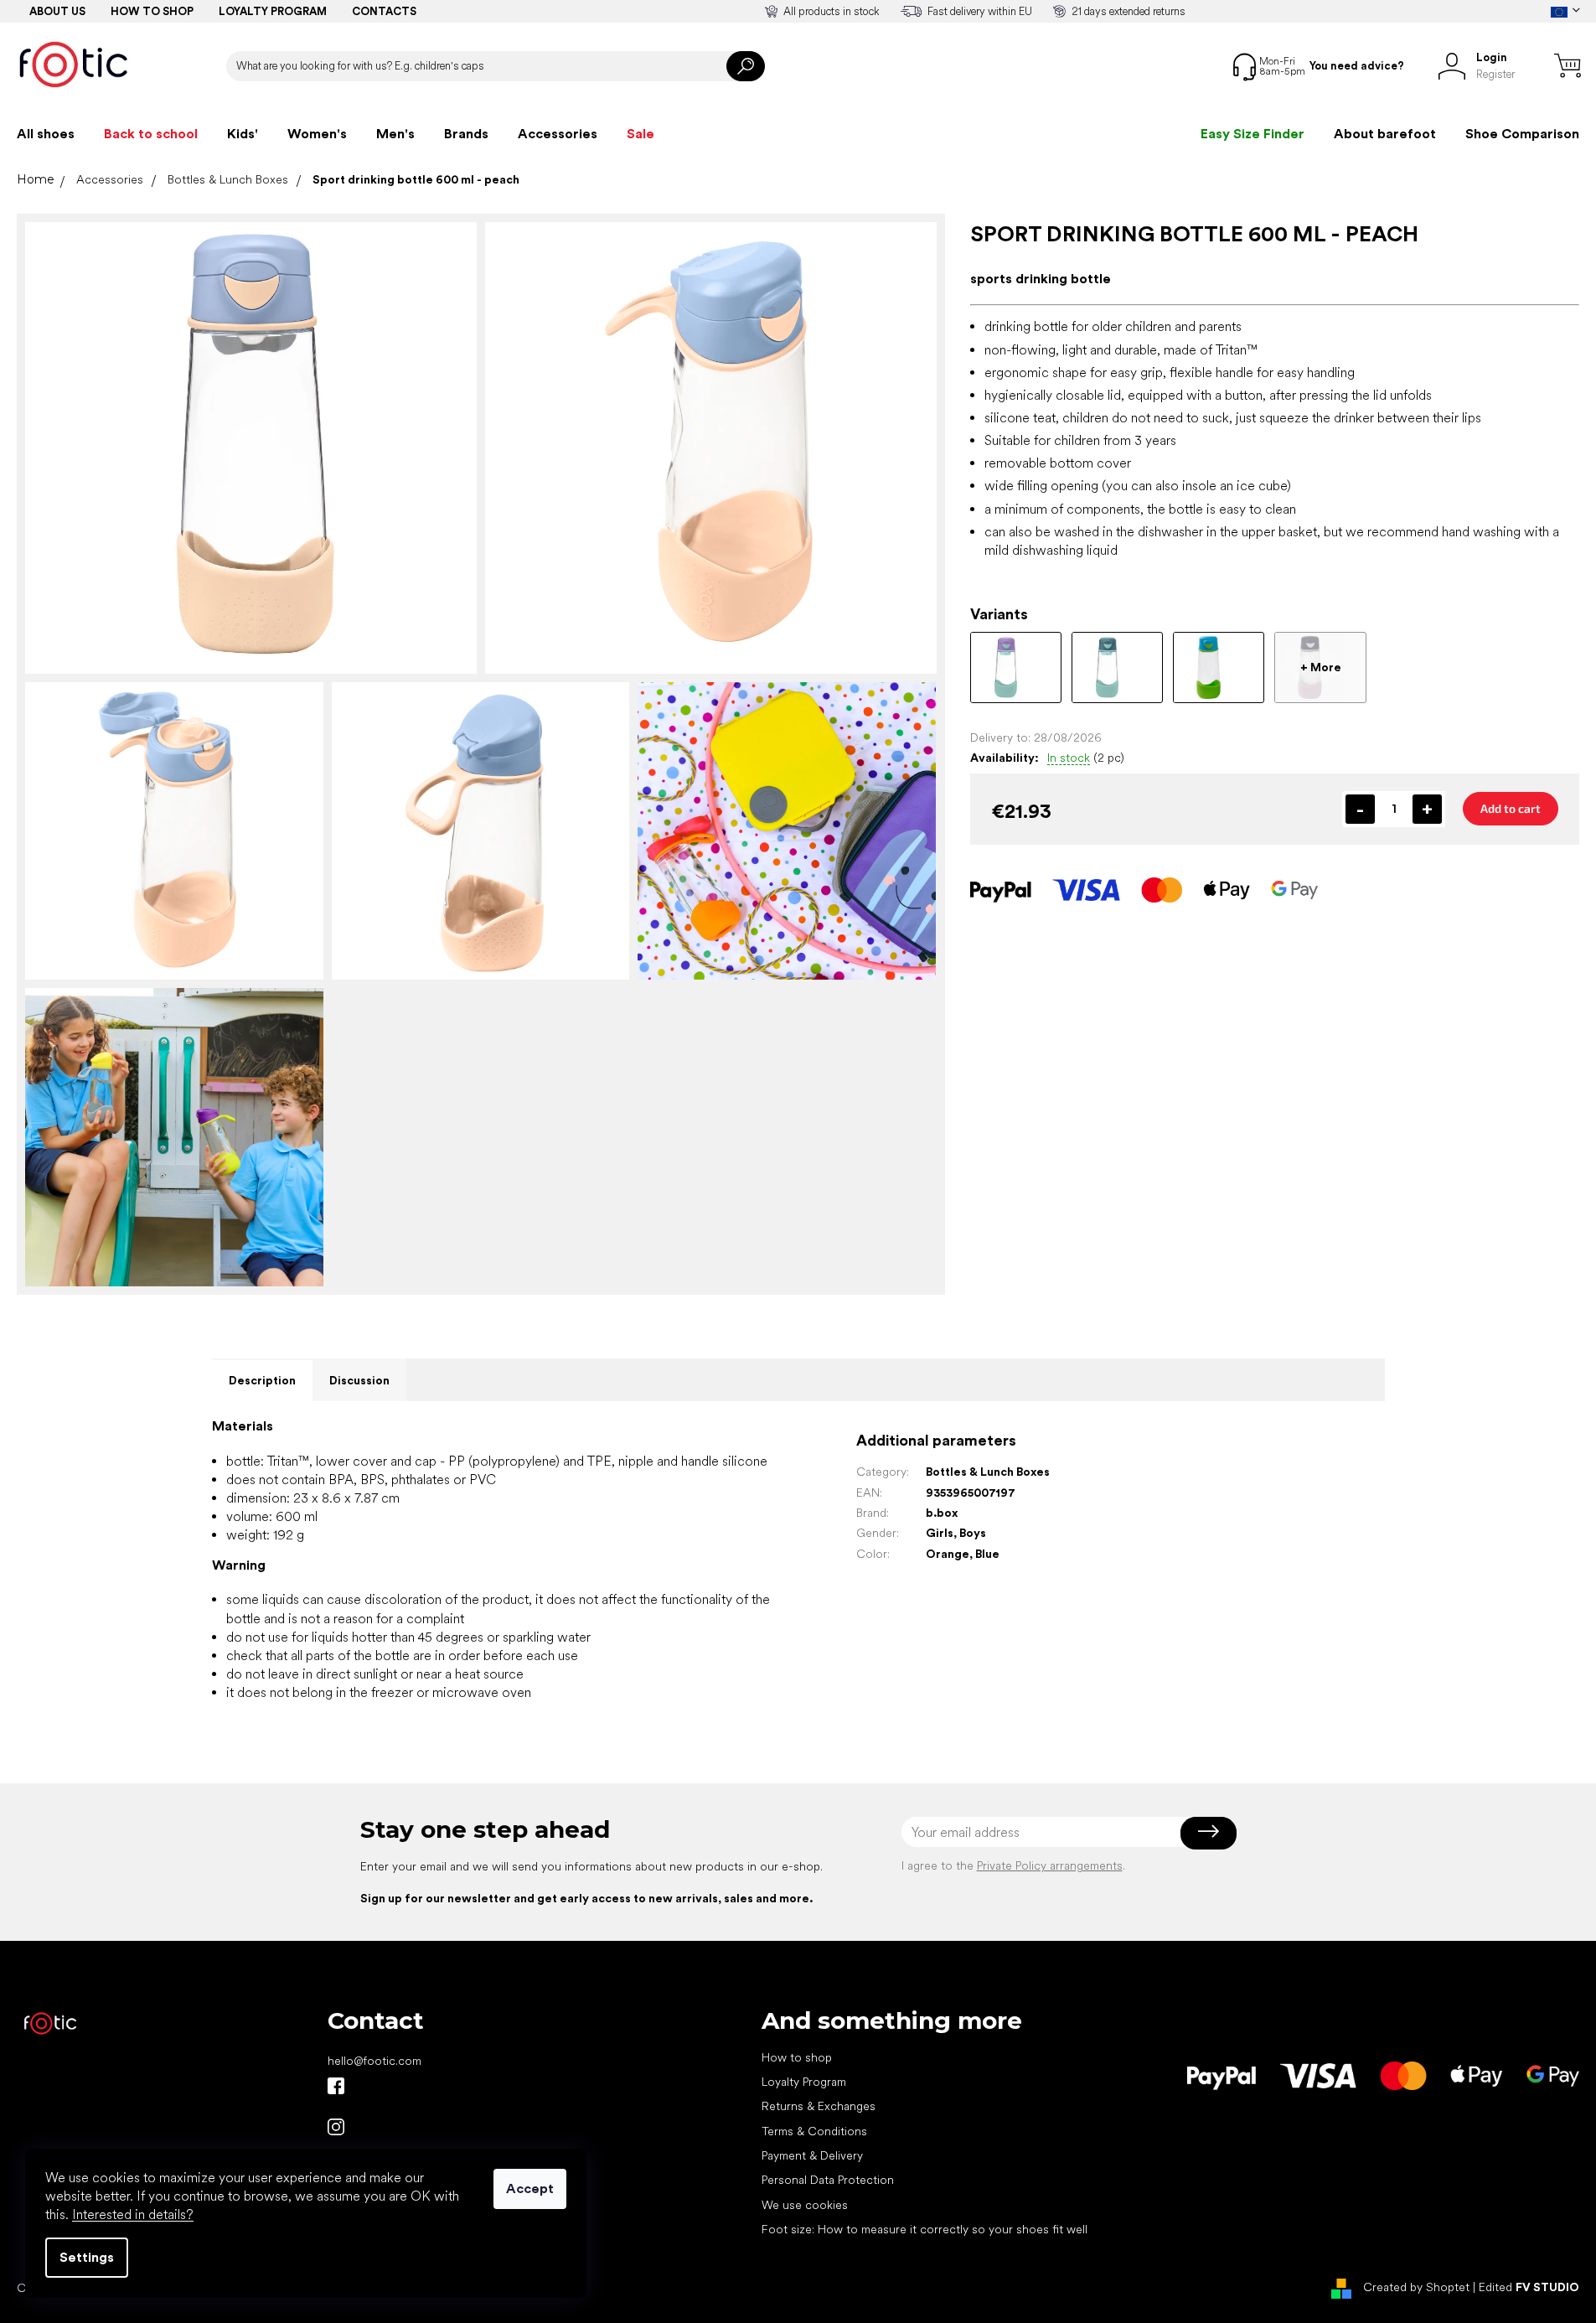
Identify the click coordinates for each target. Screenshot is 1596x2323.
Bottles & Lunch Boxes (988, 1472)
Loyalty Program (804, 2082)
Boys (973, 1533)
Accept (530, 2188)
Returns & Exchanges (819, 2106)
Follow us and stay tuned (336, 2086)
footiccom (336, 2127)
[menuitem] (46, 134)
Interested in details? (133, 2214)
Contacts (384, 11)
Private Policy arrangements (1050, 1865)
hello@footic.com (374, 2061)
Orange (948, 1554)
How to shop (152, 11)
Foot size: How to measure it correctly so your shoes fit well (925, 2229)
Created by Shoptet (1416, 2287)
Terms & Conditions (814, 2131)
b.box (942, 1513)
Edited (1529, 2287)
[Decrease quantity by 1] (1360, 809)
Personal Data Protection (828, 2180)
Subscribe (1209, 1832)
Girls (940, 1533)
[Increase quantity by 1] (1427, 809)
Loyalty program (273, 11)
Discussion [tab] (359, 1380)
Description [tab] (262, 1380)
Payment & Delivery (812, 2155)
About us (57, 11)
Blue (987, 1554)
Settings (87, 2257)
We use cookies (805, 2205)
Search (746, 66)
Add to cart (1511, 808)
